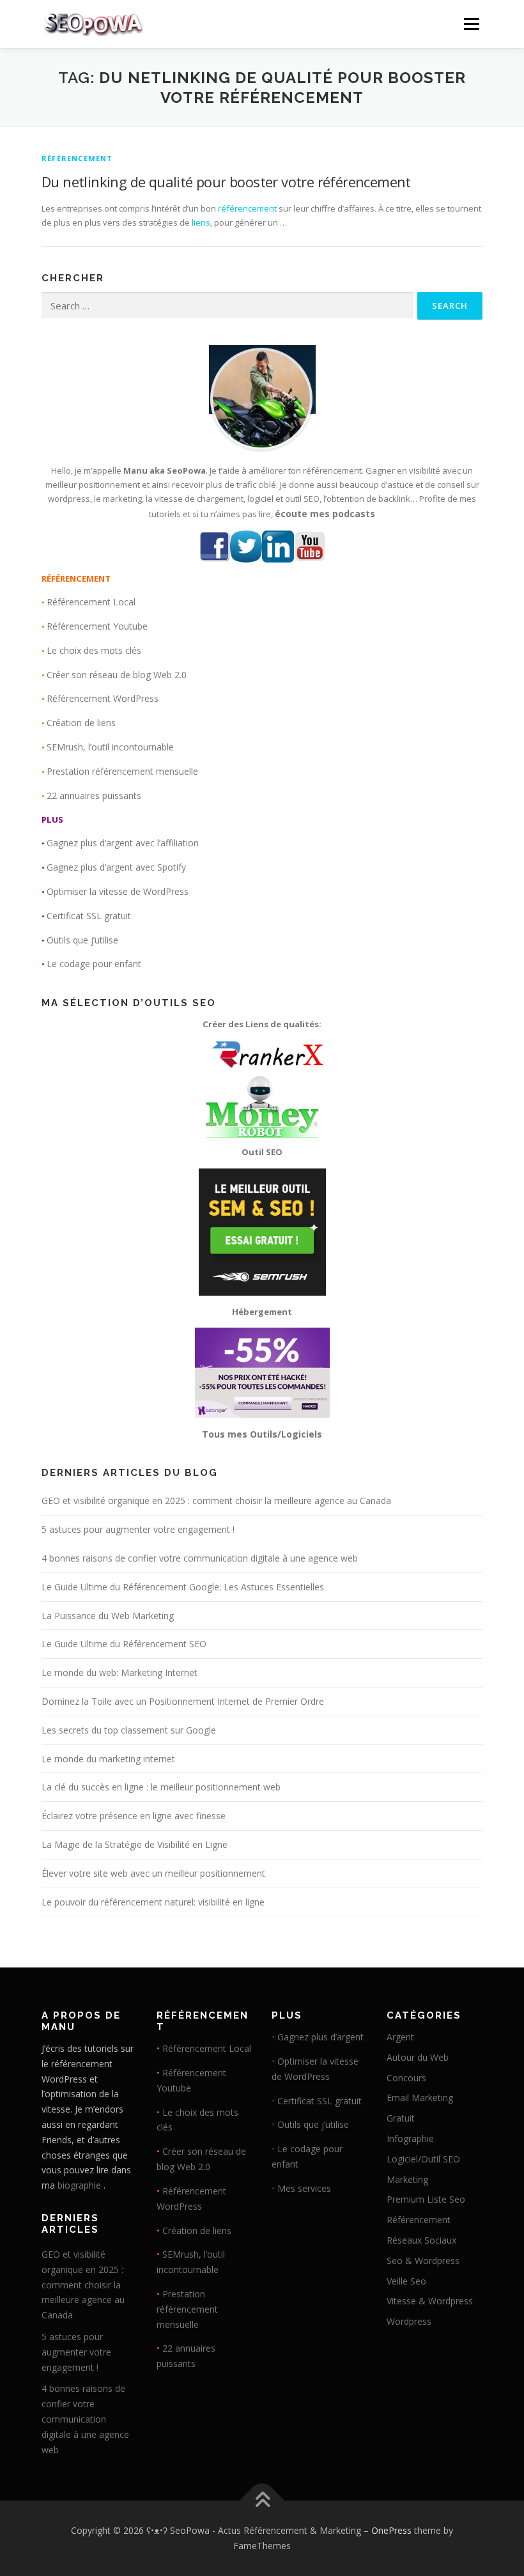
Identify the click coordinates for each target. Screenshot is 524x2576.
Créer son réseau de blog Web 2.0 (117, 675)
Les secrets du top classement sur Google (129, 1730)
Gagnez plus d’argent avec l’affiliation (123, 843)
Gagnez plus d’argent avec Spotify (116, 867)
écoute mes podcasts (325, 514)
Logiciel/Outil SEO (423, 2159)
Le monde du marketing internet (108, 1759)
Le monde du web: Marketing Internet (119, 1672)
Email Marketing (420, 2098)
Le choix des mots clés (94, 650)
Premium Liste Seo (426, 2199)
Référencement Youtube (97, 626)
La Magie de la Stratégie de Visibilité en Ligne (135, 1844)
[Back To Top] (262, 2501)
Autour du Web (418, 2057)
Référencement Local (91, 602)
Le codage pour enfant (94, 964)
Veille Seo (406, 2281)
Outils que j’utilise (82, 940)
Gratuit (401, 2118)
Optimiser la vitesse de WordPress (118, 891)
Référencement (77, 158)
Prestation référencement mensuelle (122, 771)
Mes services (304, 2188)
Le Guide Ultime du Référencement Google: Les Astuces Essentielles (183, 1587)
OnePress (391, 2530)
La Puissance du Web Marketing (108, 1616)
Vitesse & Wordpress (430, 2301)
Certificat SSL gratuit (89, 916)
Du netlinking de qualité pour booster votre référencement (226, 182)
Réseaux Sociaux (421, 2240)
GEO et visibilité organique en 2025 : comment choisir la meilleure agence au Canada (216, 1501)
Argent (400, 2037)
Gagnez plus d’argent (320, 2037)
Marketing (407, 2179)
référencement (247, 208)
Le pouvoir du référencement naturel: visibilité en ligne (153, 1902)
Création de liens (81, 723)
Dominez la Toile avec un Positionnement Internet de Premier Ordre (183, 1701)
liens (201, 222)
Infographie (410, 2138)
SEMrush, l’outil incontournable (110, 747)
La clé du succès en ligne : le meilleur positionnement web (161, 1787)
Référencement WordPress (103, 698)
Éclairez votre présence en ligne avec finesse (134, 1816)
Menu (471, 24)
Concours (406, 2078)
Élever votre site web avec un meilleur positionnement (153, 1873)
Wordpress (409, 2321)
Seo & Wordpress (423, 2261)
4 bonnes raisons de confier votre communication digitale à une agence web (200, 1558)
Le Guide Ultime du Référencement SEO (124, 1644)
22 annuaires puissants (94, 795)
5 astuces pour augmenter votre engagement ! (138, 1529)
